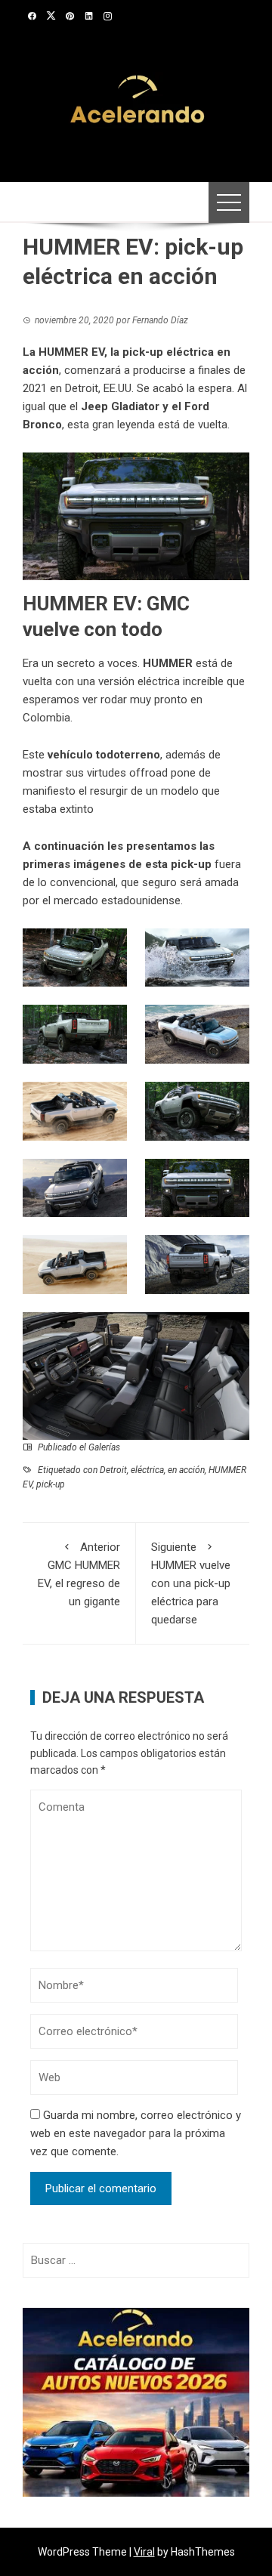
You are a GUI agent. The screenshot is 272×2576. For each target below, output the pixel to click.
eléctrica (147, 1470)
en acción (186, 1470)
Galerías (104, 1447)
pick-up (51, 1484)
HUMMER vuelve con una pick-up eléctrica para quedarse (191, 1583)
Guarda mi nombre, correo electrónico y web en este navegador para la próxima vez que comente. (136, 2133)
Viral (144, 2552)
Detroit (113, 1470)
